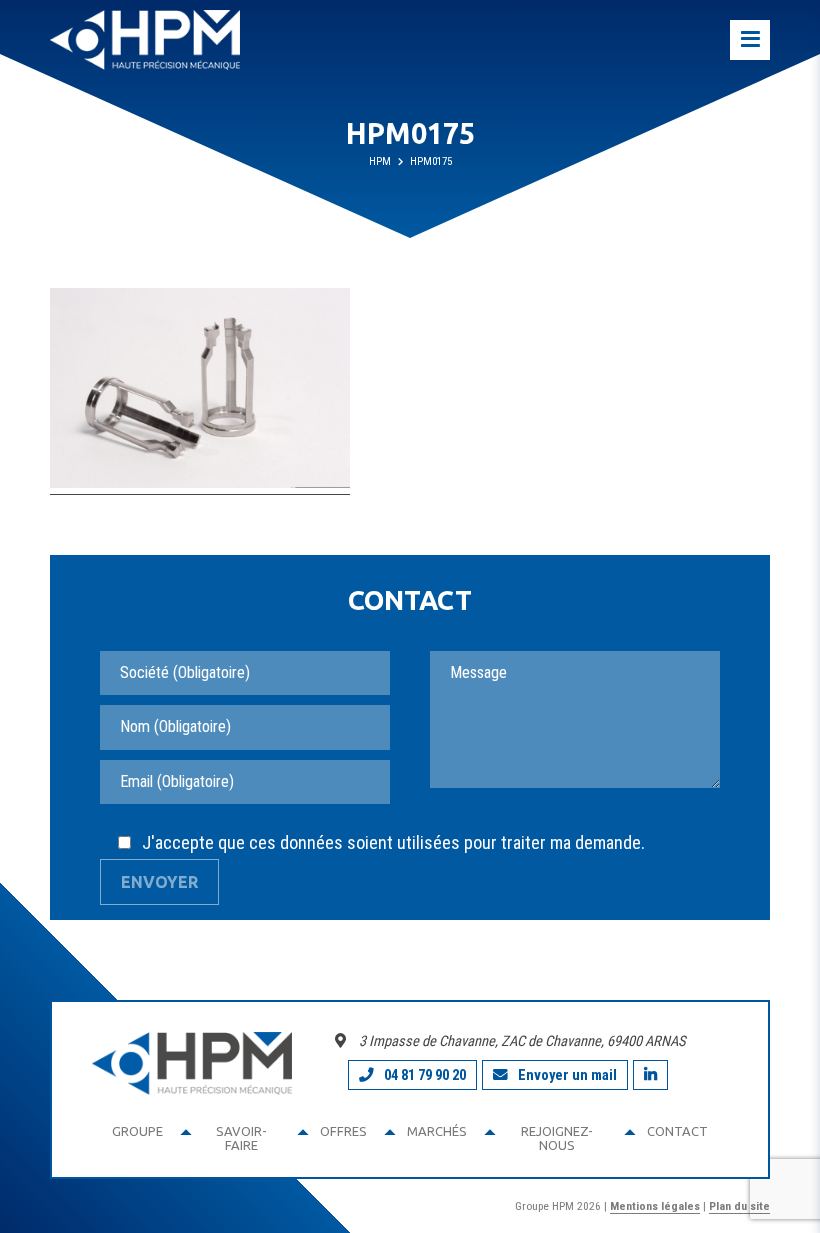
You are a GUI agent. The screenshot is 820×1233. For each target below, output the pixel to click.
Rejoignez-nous (557, 1138)
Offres (343, 1131)
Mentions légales (655, 1206)
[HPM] (145, 40)
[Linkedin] (650, 1075)
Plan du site (739, 1206)
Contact (677, 1131)
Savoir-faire (241, 1138)
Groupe (137, 1131)
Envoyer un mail (567, 1075)
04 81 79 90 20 (425, 1075)
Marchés (437, 1131)
